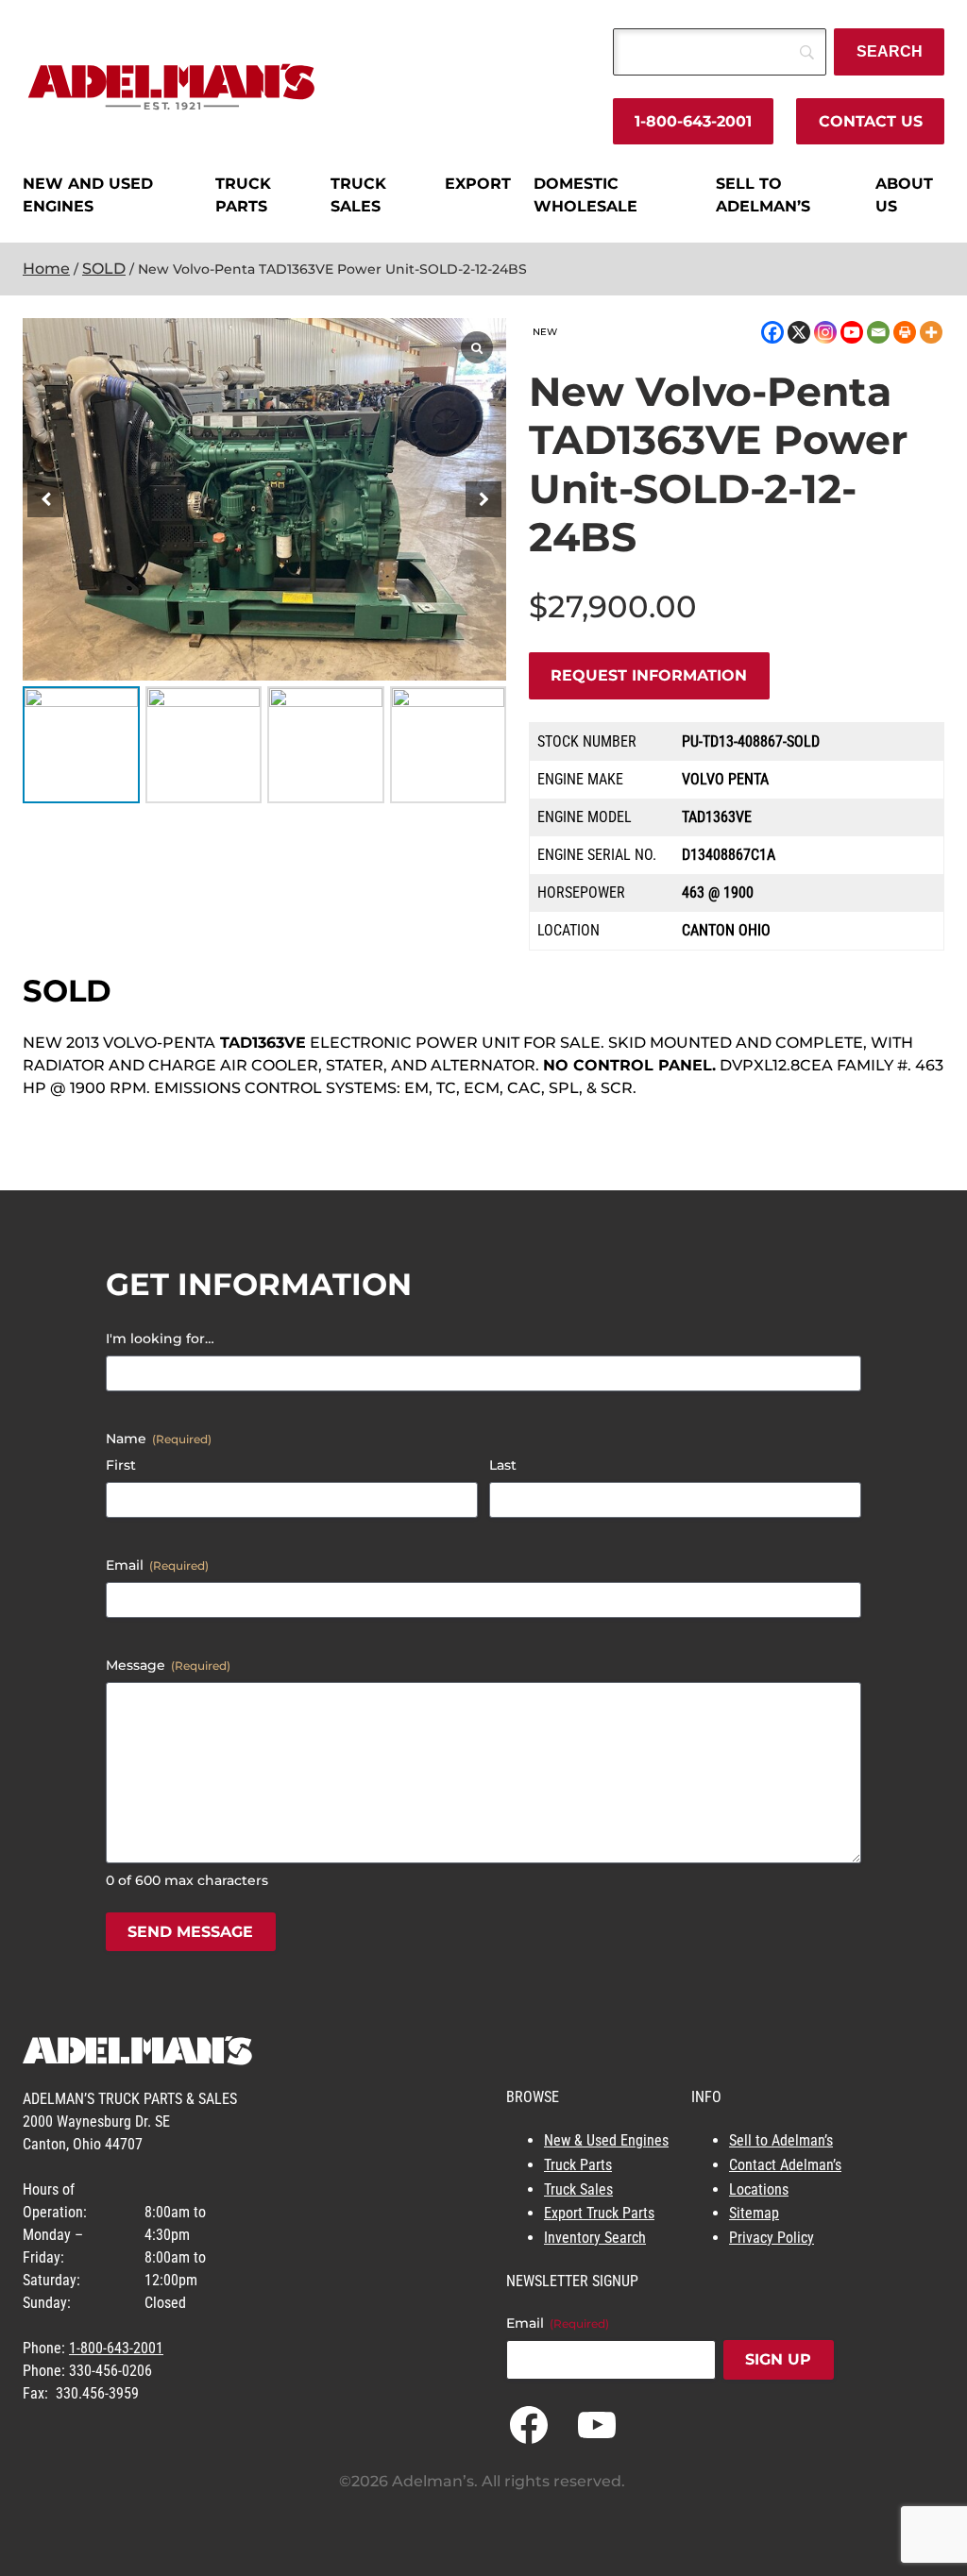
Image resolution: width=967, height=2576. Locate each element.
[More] (931, 332)
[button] (483, 499)
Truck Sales (578, 2189)
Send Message (190, 1932)
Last (503, 1465)
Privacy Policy (772, 2238)
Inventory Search (595, 2238)
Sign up (778, 2359)
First (121, 1465)
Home (46, 269)
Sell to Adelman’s (781, 2140)
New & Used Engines (606, 2140)
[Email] (878, 332)
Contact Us (871, 121)
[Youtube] (852, 332)
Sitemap (754, 2213)
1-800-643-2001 (693, 121)
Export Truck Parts (599, 2213)
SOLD (104, 269)
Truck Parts (578, 2165)
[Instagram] (825, 332)
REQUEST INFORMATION (649, 675)
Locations (759, 2189)
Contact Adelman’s (785, 2165)
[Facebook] (772, 332)
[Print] (905, 332)
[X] (799, 332)
